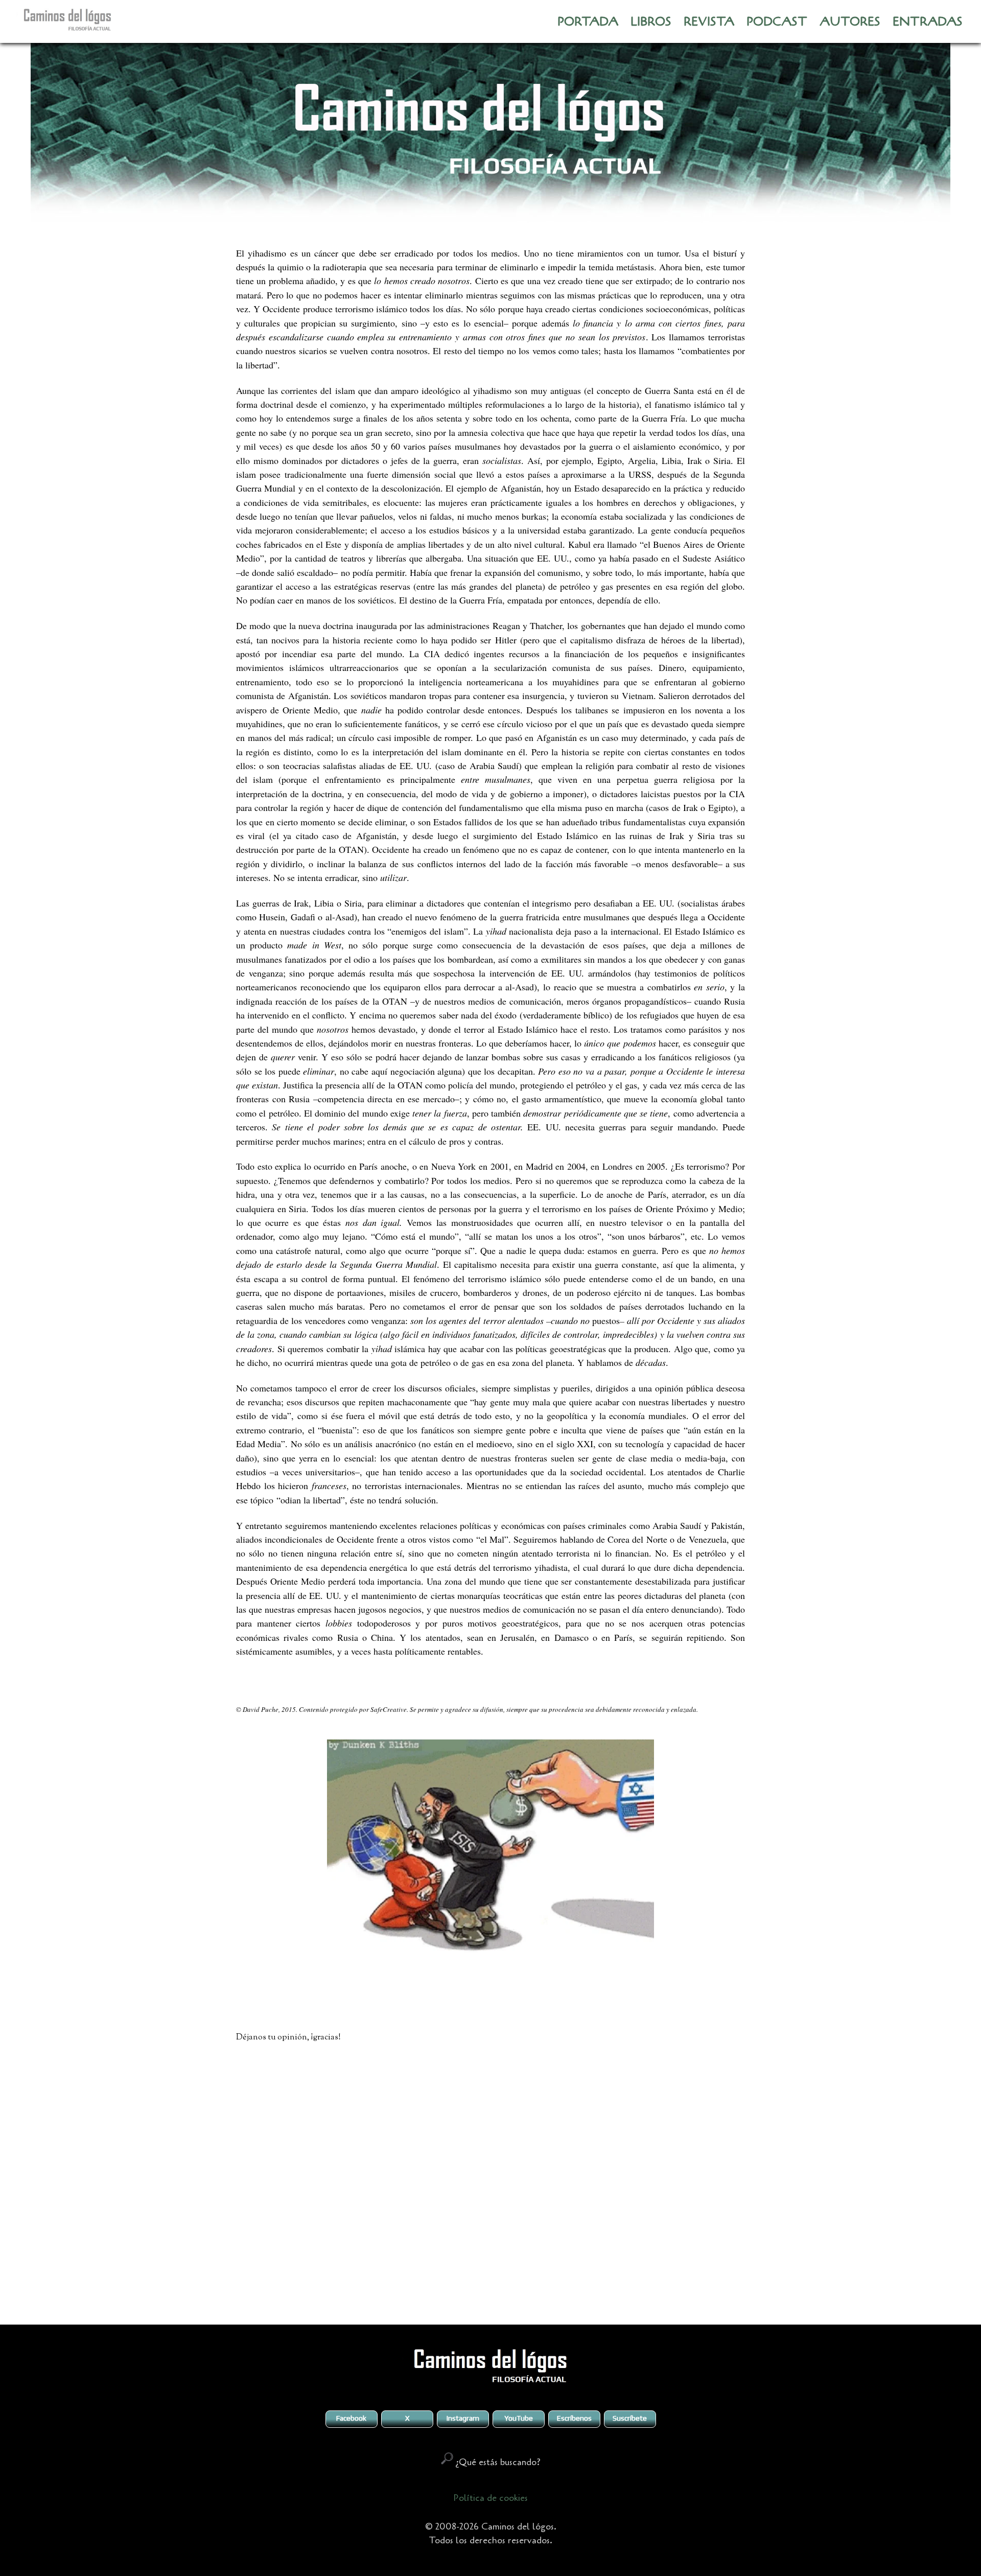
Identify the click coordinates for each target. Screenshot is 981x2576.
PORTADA (588, 22)
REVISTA (709, 22)
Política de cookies (491, 2498)
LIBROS (651, 22)
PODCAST (777, 22)
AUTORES (850, 22)
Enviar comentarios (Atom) (516, 2295)
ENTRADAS (928, 22)
